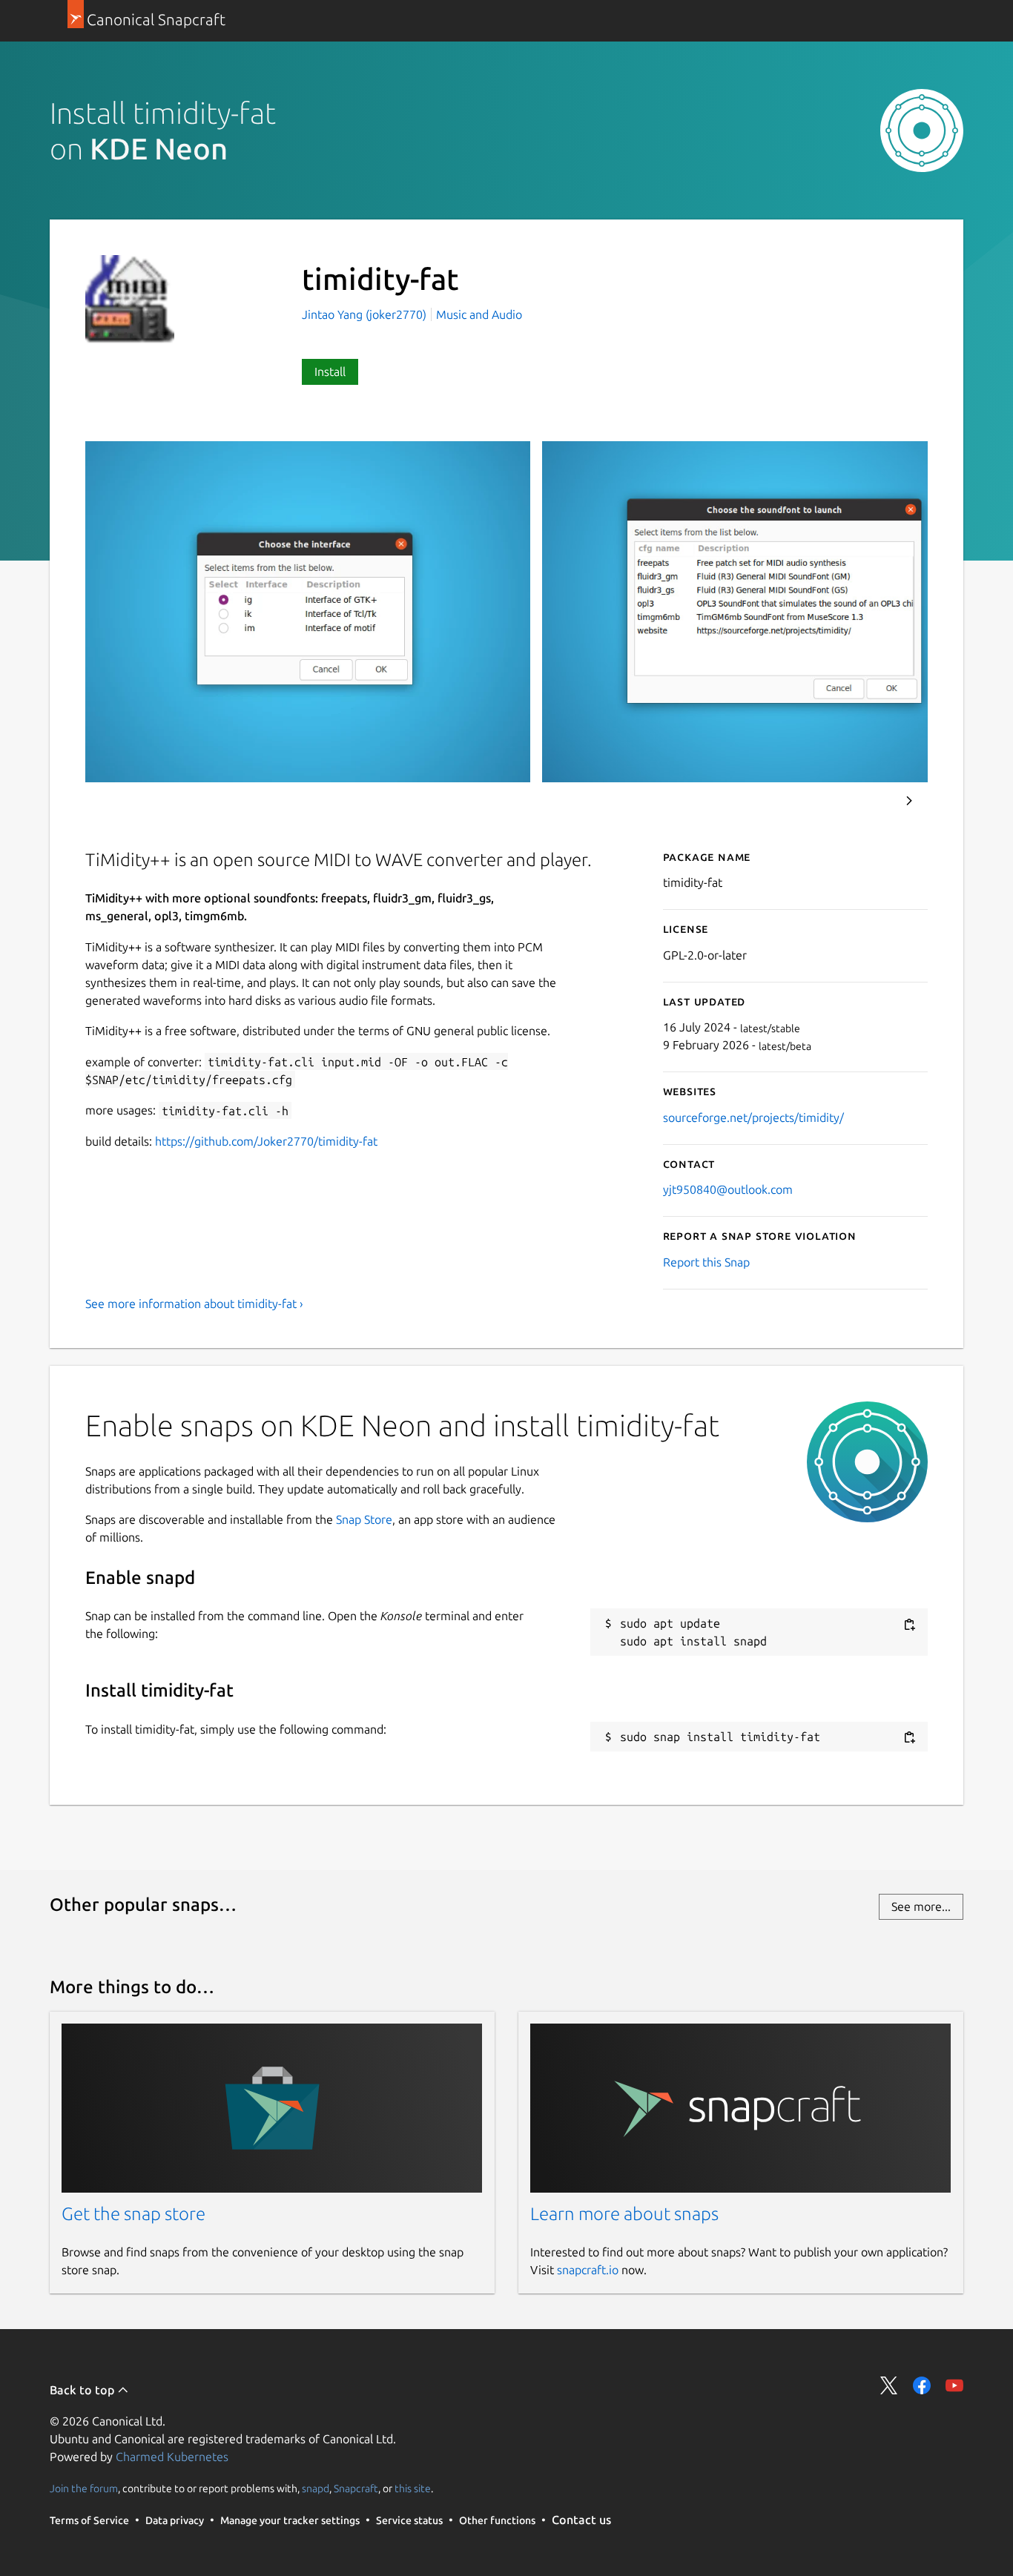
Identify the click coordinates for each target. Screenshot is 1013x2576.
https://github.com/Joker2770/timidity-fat (266, 1141)
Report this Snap (706, 1262)
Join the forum (84, 2488)
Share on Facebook (922, 2385)
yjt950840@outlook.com (728, 1189)
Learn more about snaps (624, 2214)
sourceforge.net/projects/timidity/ (753, 1117)
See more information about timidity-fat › (194, 1304)
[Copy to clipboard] (909, 1624)
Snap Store (364, 1519)
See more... (921, 1906)
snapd (316, 2488)
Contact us (581, 2520)
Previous (869, 801)
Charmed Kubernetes (172, 2457)
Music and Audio (479, 314)
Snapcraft (356, 2488)
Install (330, 371)
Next (909, 801)
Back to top (83, 2390)
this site (413, 2488)
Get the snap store (133, 2214)
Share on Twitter (889, 2385)
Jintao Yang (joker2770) (366, 314)
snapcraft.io (588, 2270)
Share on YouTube (954, 2385)
